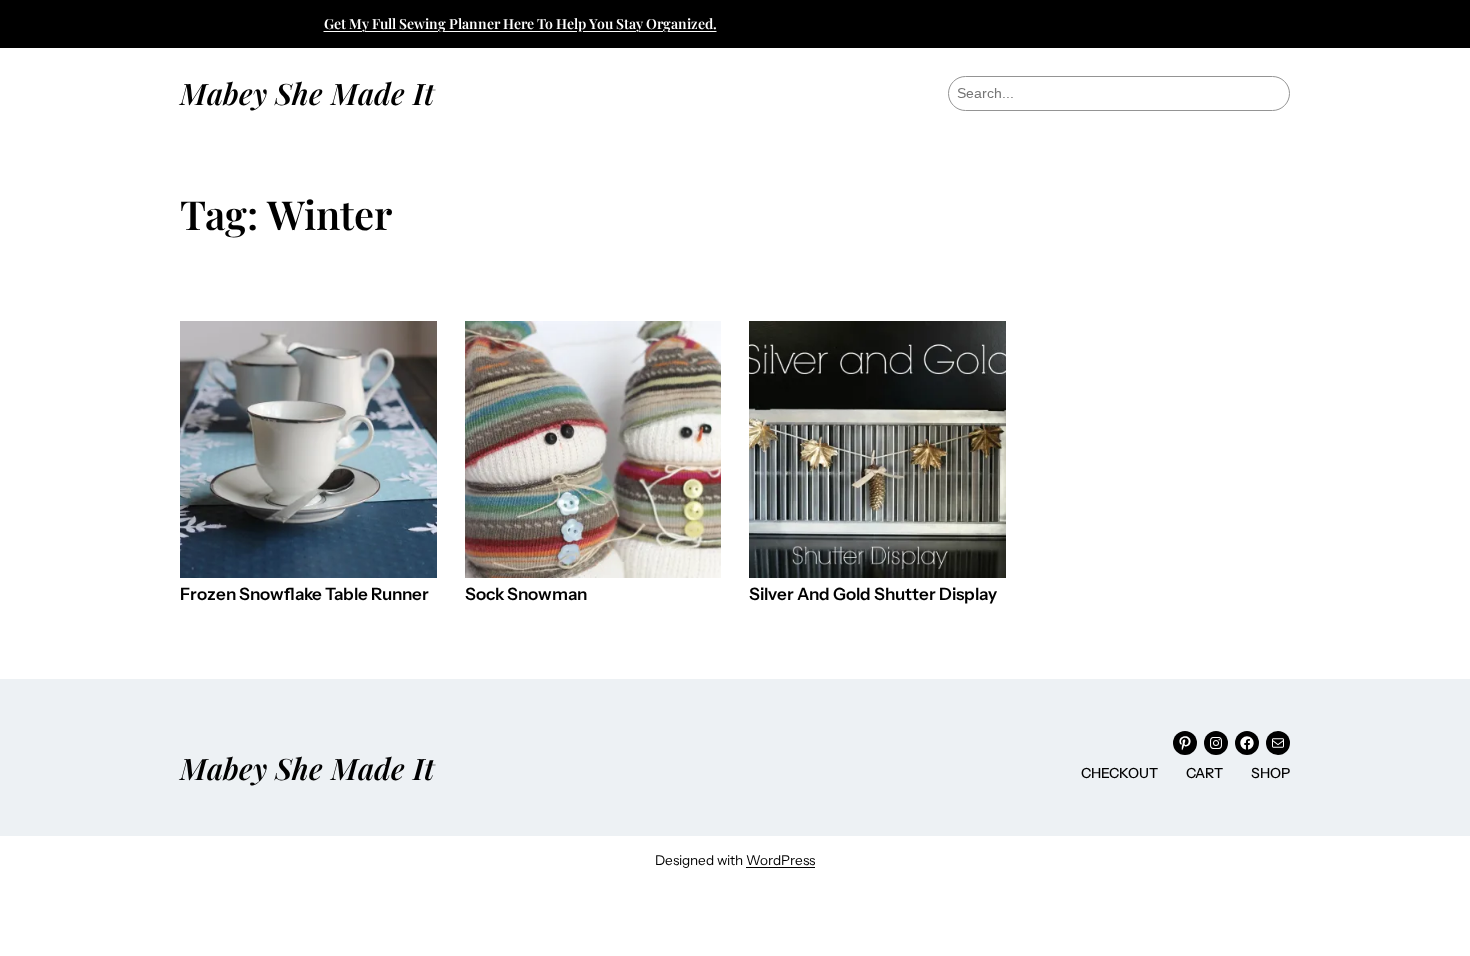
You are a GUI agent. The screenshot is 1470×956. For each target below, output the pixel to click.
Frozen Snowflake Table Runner (304, 594)
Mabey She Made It (307, 92)
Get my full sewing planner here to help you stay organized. (520, 23)
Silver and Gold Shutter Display (873, 594)
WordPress (780, 860)
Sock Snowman (526, 594)
